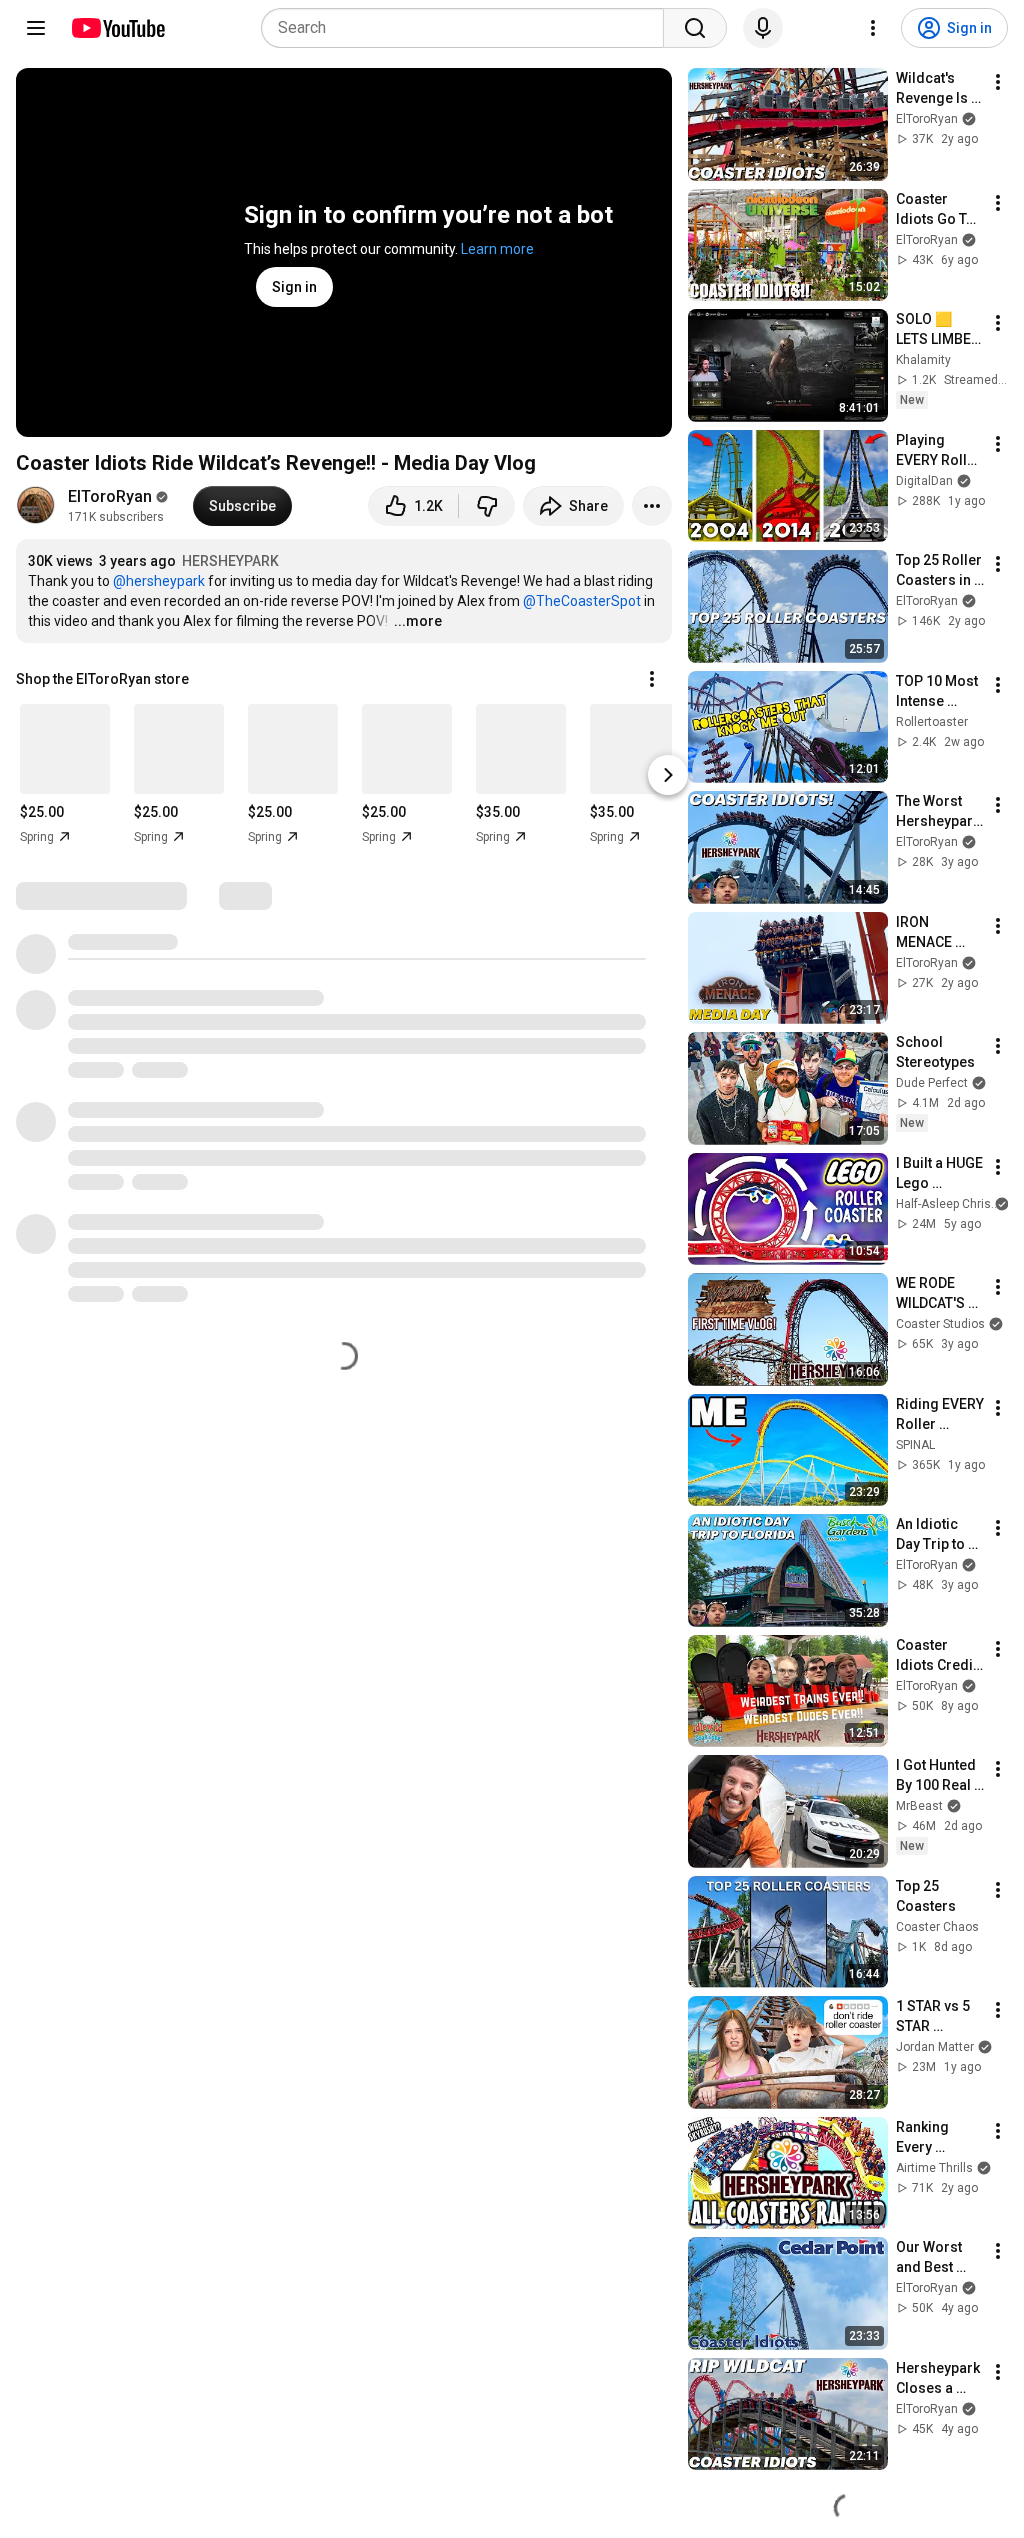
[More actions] (652, 506)
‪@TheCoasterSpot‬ (582, 601)
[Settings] (873, 28)
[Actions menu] (652, 679)
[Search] (695, 28)
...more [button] (418, 621)
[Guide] (36, 28)
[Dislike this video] (487, 506)
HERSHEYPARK (230, 561)
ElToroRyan (110, 496)
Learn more (497, 249)
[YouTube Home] (117, 28)
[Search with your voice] (763, 28)
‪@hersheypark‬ (159, 581)
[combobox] (468, 28)
